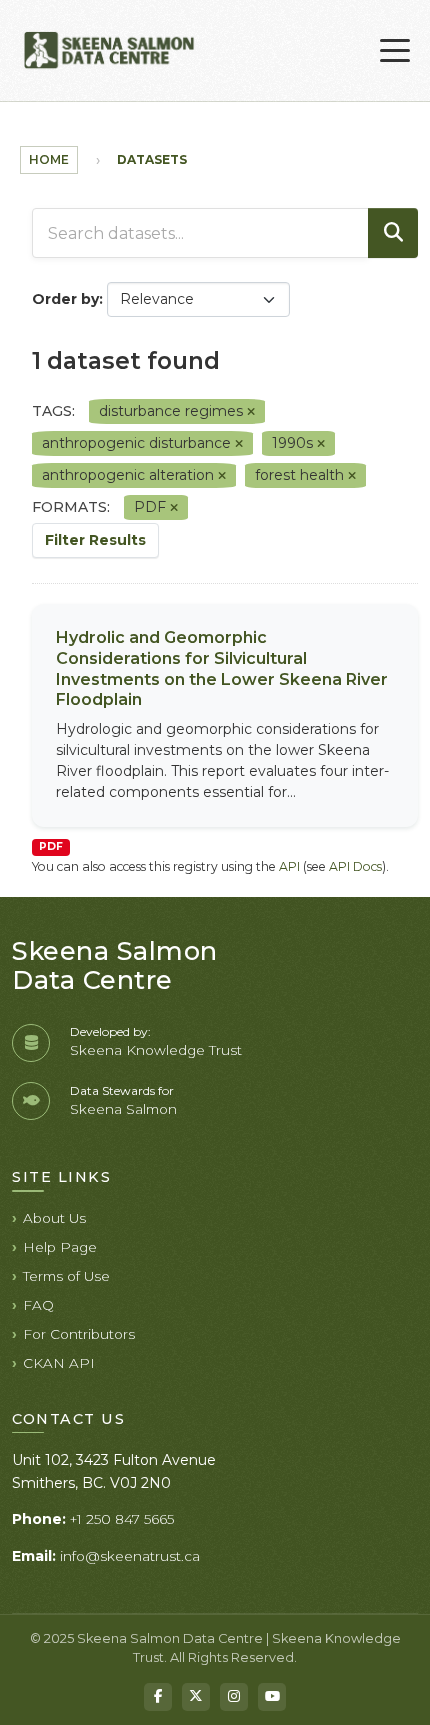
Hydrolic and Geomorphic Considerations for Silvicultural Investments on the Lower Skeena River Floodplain (222, 668)
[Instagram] (234, 1697)
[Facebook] (158, 1697)
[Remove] (251, 412)
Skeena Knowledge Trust (156, 1050)
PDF (51, 846)
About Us (54, 1218)
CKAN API (59, 1363)
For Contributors (79, 1334)
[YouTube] (272, 1697)
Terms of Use (66, 1276)
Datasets (152, 159)
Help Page (60, 1247)
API (289, 866)
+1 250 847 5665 (122, 1519)
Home (49, 159)
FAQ (38, 1305)
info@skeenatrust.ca (130, 1556)
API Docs (355, 866)
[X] (196, 1697)
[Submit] (393, 233)
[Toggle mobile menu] (395, 51)
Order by (65, 299)
